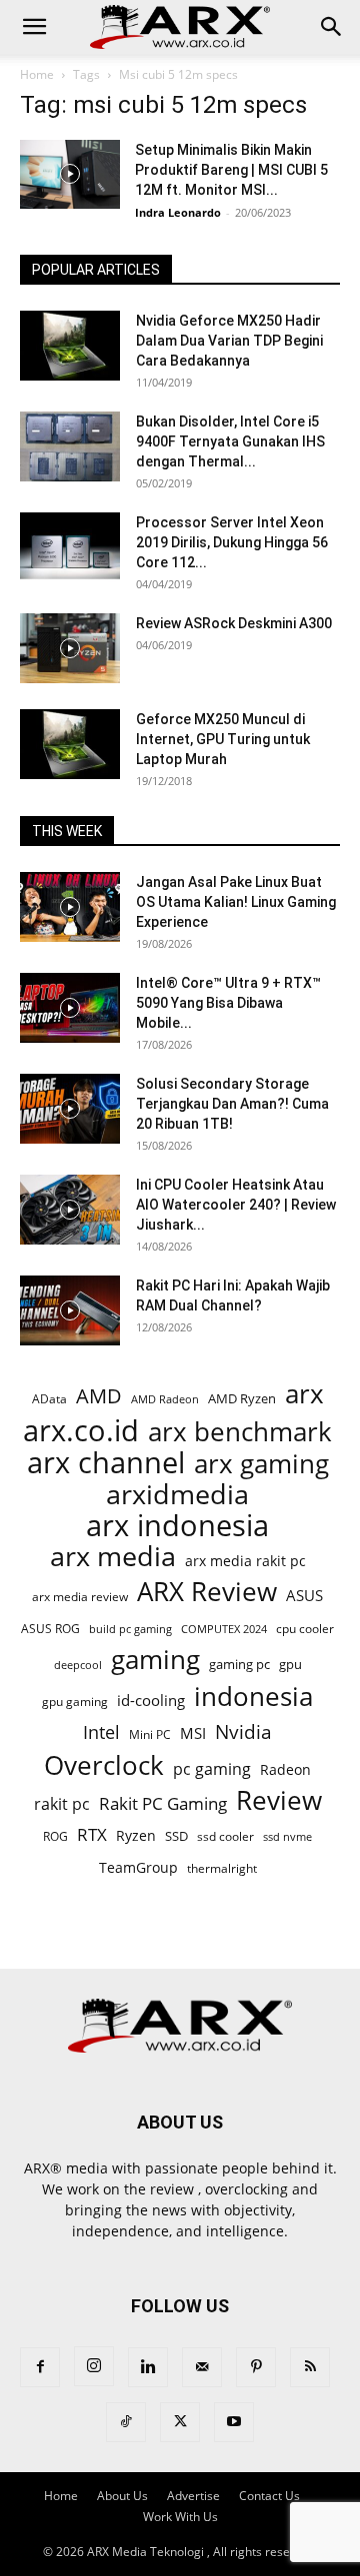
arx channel (106, 1463)
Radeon (285, 1769)
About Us (122, 2496)
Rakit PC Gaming (163, 1803)
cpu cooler (305, 1628)
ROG (55, 1836)
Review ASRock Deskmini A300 (234, 623)
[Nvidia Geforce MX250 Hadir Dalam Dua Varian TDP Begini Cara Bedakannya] (70, 346)
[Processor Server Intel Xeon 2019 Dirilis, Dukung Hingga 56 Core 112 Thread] (70, 547)
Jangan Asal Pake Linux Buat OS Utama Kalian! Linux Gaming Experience (236, 902)
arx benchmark (240, 1432)
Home (37, 74)
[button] (34, 27)
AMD (99, 1396)
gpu (290, 1664)
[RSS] (310, 2367)
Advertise (193, 2496)
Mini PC (150, 1734)
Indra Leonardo (178, 212)
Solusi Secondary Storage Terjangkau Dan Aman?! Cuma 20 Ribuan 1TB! (232, 1104)
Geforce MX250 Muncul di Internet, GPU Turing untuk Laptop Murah (223, 739)
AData (49, 1398)
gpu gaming (75, 1701)
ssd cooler (225, 1836)
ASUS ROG (50, 1629)
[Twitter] (180, 2422)
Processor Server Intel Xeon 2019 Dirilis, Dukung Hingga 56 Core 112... (232, 542)
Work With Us (180, 2517)
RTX (92, 1834)
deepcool (78, 1665)
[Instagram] (94, 2366)
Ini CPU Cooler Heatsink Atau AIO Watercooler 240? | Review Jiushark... (236, 1205)
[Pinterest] (256, 2367)
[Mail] (202, 2367)
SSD (176, 1836)
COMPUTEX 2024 (224, 1629)
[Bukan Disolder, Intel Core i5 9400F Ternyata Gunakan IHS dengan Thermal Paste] (70, 446)
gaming (155, 1660)
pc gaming (212, 1769)
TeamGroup (138, 1867)
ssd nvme (287, 1836)
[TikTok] (126, 2422)
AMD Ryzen (242, 1398)
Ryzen (136, 1835)
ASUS (304, 1595)
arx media (113, 1557)
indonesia (253, 1697)
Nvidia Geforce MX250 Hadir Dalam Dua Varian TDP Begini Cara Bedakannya (229, 341)
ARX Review (207, 1592)
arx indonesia (177, 1526)
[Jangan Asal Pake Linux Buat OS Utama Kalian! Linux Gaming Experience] (70, 907)
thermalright (222, 1868)
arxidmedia (177, 1495)
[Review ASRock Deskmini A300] (70, 648)
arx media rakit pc (245, 1561)
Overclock (104, 1765)
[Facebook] (40, 2367)
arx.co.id (81, 1431)
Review (279, 1800)
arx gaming (261, 1464)
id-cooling (151, 1701)
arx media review (80, 1596)
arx (304, 1394)
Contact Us (269, 2496)
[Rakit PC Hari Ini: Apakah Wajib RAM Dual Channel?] (70, 1310)
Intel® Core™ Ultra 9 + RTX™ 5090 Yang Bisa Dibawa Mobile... (228, 1003)
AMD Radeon (165, 1399)
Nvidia (243, 1732)
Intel (101, 1732)
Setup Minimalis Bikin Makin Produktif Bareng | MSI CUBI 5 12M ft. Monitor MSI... (231, 170)
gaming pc (239, 1664)
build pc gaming (130, 1629)
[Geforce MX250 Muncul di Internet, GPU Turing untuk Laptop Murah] (70, 744)
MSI (193, 1733)
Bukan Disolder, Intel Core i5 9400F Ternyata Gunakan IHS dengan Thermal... (230, 441)
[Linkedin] (148, 2367)
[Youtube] (234, 2422)
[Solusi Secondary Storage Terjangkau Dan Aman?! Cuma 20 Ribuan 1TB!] (70, 1109)
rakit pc (62, 1803)
